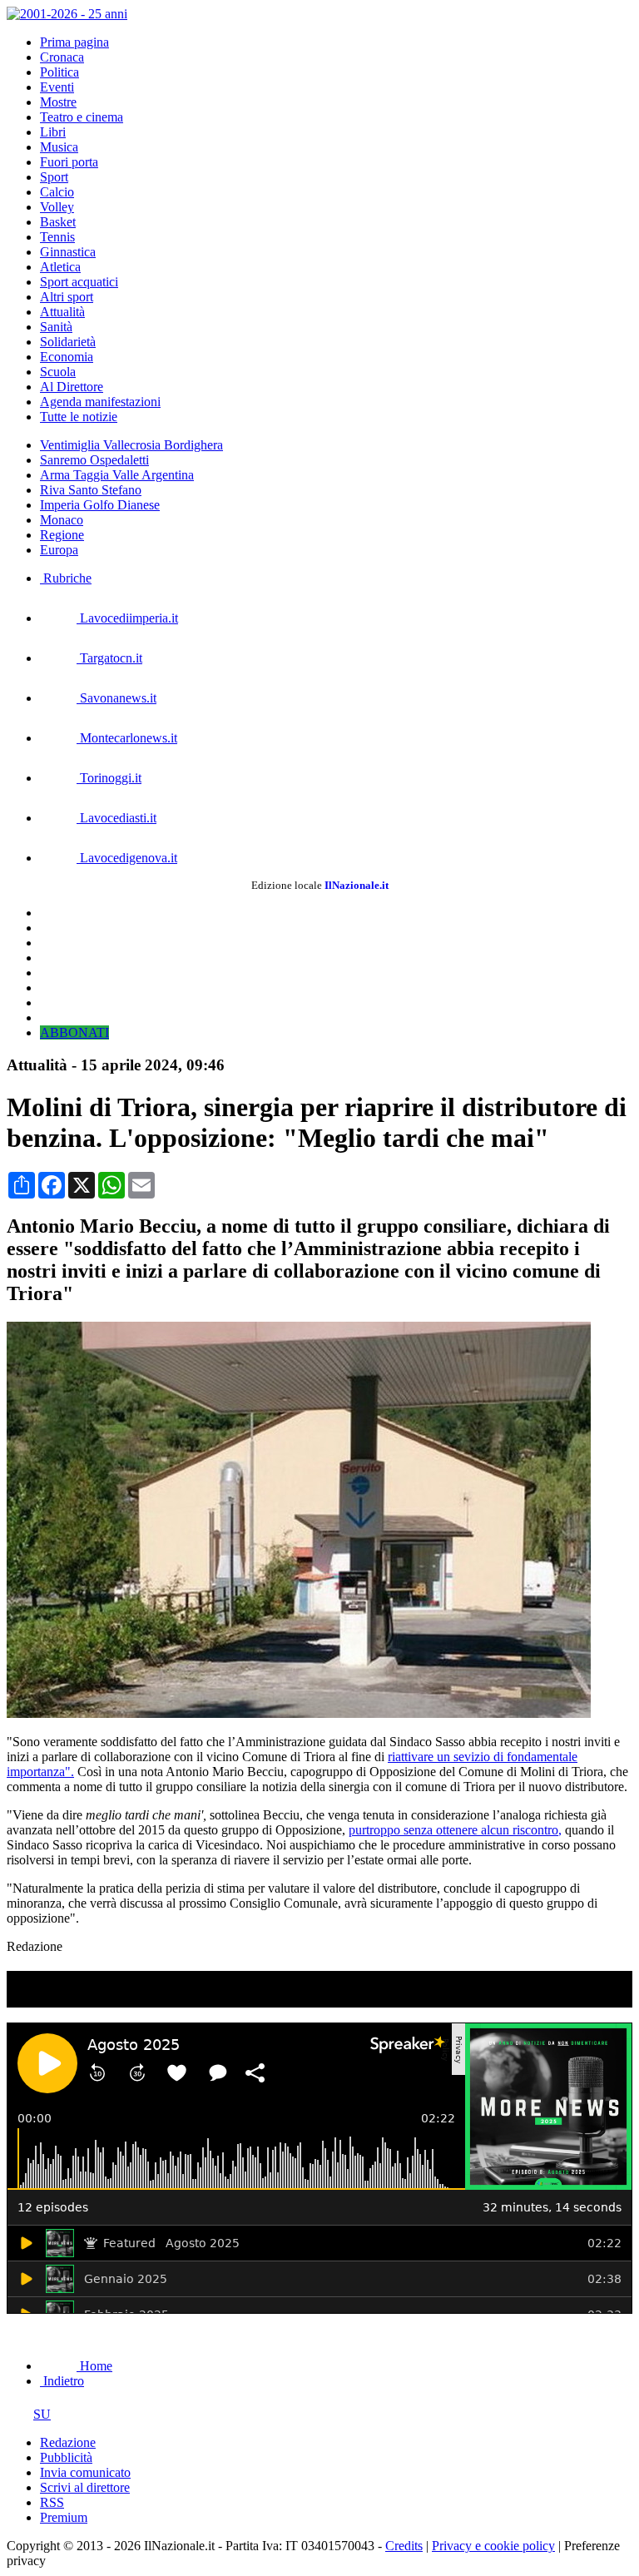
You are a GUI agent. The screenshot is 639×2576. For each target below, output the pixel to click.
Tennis (57, 237)
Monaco (62, 520)
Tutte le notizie (79, 417)
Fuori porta (69, 162)
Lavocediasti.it (116, 818)
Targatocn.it (109, 658)
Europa (59, 550)
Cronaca (62, 57)
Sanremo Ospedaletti (94, 460)
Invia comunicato (85, 2472)
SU (42, 2414)
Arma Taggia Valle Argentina (117, 475)
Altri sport (67, 297)
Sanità (56, 327)
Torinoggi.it (109, 778)
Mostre (58, 102)
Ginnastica (68, 252)
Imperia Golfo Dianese (100, 505)
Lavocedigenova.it (127, 858)
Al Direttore (72, 387)
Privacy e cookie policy (493, 2546)
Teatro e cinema (82, 117)
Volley (57, 207)
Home (94, 2366)
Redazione (68, 2442)
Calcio (57, 192)
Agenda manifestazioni (100, 402)
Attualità (62, 312)
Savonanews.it (116, 698)
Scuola (58, 372)
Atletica (60, 267)
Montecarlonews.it (127, 738)
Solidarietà (68, 342)
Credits (404, 2546)
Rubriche (66, 578)
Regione (62, 535)
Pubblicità (66, 2457)
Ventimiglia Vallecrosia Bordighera (131, 445)
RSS (52, 2502)
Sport (54, 177)
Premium (64, 2517)
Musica (59, 147)
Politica (59, 72)
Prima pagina (74, 42)
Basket (58, 222)
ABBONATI (74, 1032)
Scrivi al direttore (85, 2487)
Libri (53, 132)
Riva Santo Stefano (91, 490)
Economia (67, 357)
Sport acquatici (79, 282)
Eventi (57, 87)
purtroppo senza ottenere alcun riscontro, (455, 1830)
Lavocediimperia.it (127, 618)
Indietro (62, 2381)
